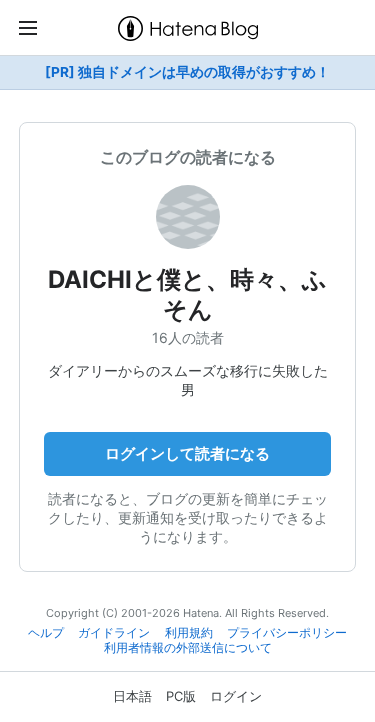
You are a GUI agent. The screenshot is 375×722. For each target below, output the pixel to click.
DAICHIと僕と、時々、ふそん (187, 294)
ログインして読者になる (187, 453)
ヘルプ (46, 633)
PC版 (181, 696)
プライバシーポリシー (287, 633)
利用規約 (189, 633)
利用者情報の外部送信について (188, 648)
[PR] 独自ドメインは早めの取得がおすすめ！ (187, 72)
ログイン (236, 696)
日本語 (132, 696)
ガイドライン (114, 633)
